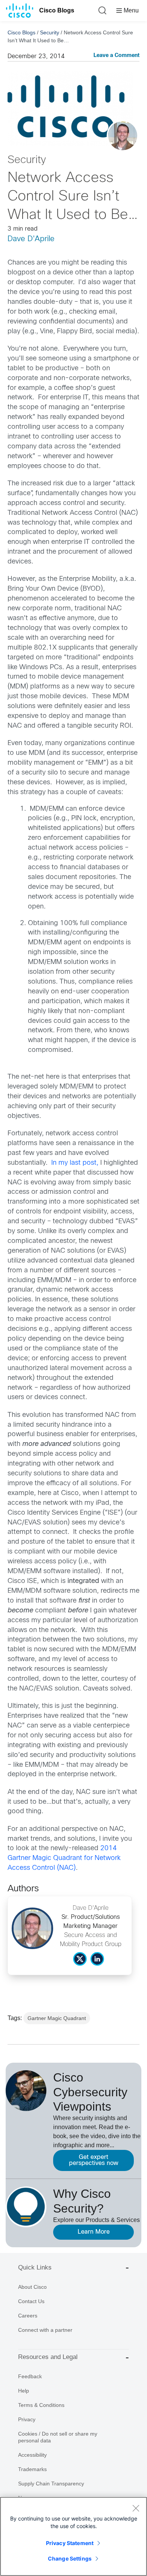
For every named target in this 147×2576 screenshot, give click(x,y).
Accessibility (32, 2455)
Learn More (94, 2232)
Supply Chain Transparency (51, 2484)
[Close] (136, 2508)
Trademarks (32, 2469)
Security (50, 32)
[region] (73, 2536)
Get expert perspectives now (94, 2160)
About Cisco (32, 2287)
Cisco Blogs (57, 10)
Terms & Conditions (41, 2405)
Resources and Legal (48, 2357)
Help (24, 2391)
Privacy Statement (70, 2543)
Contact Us (31, 2301)
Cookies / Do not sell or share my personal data (58, 2437)
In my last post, (75, 1163)
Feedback (30, 2376)
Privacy (27, 2419)
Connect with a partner (45, 2330)
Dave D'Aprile (31, 239)
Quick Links (35, 2267)
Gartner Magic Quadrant (57, 2018)
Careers (28, 2316)
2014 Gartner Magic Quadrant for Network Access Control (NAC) (64, 1858)
